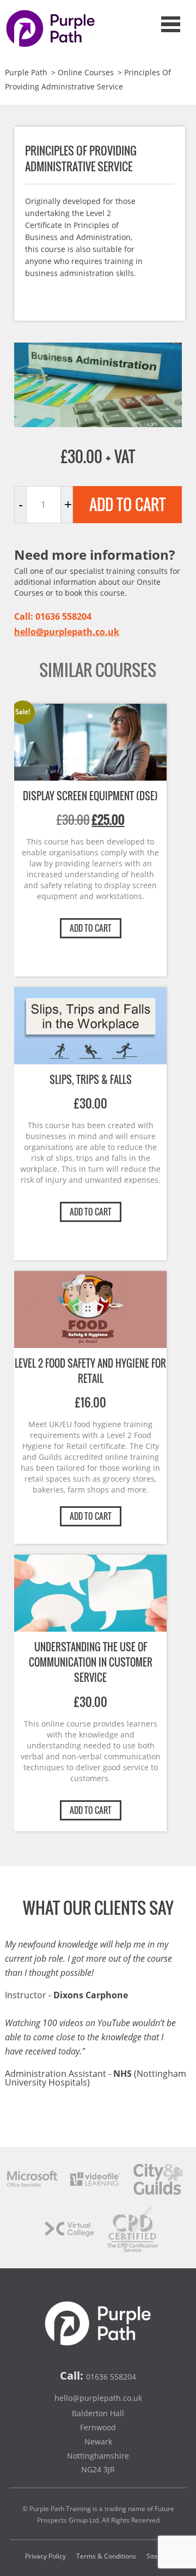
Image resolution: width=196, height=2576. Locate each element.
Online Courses (86, 72)
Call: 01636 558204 (53, 616)
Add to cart (127, 504)
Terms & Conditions (106, 2556)
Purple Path (26, 72)
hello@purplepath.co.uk (67, 632)
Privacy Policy (45, 2556)
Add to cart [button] (91, 928)
